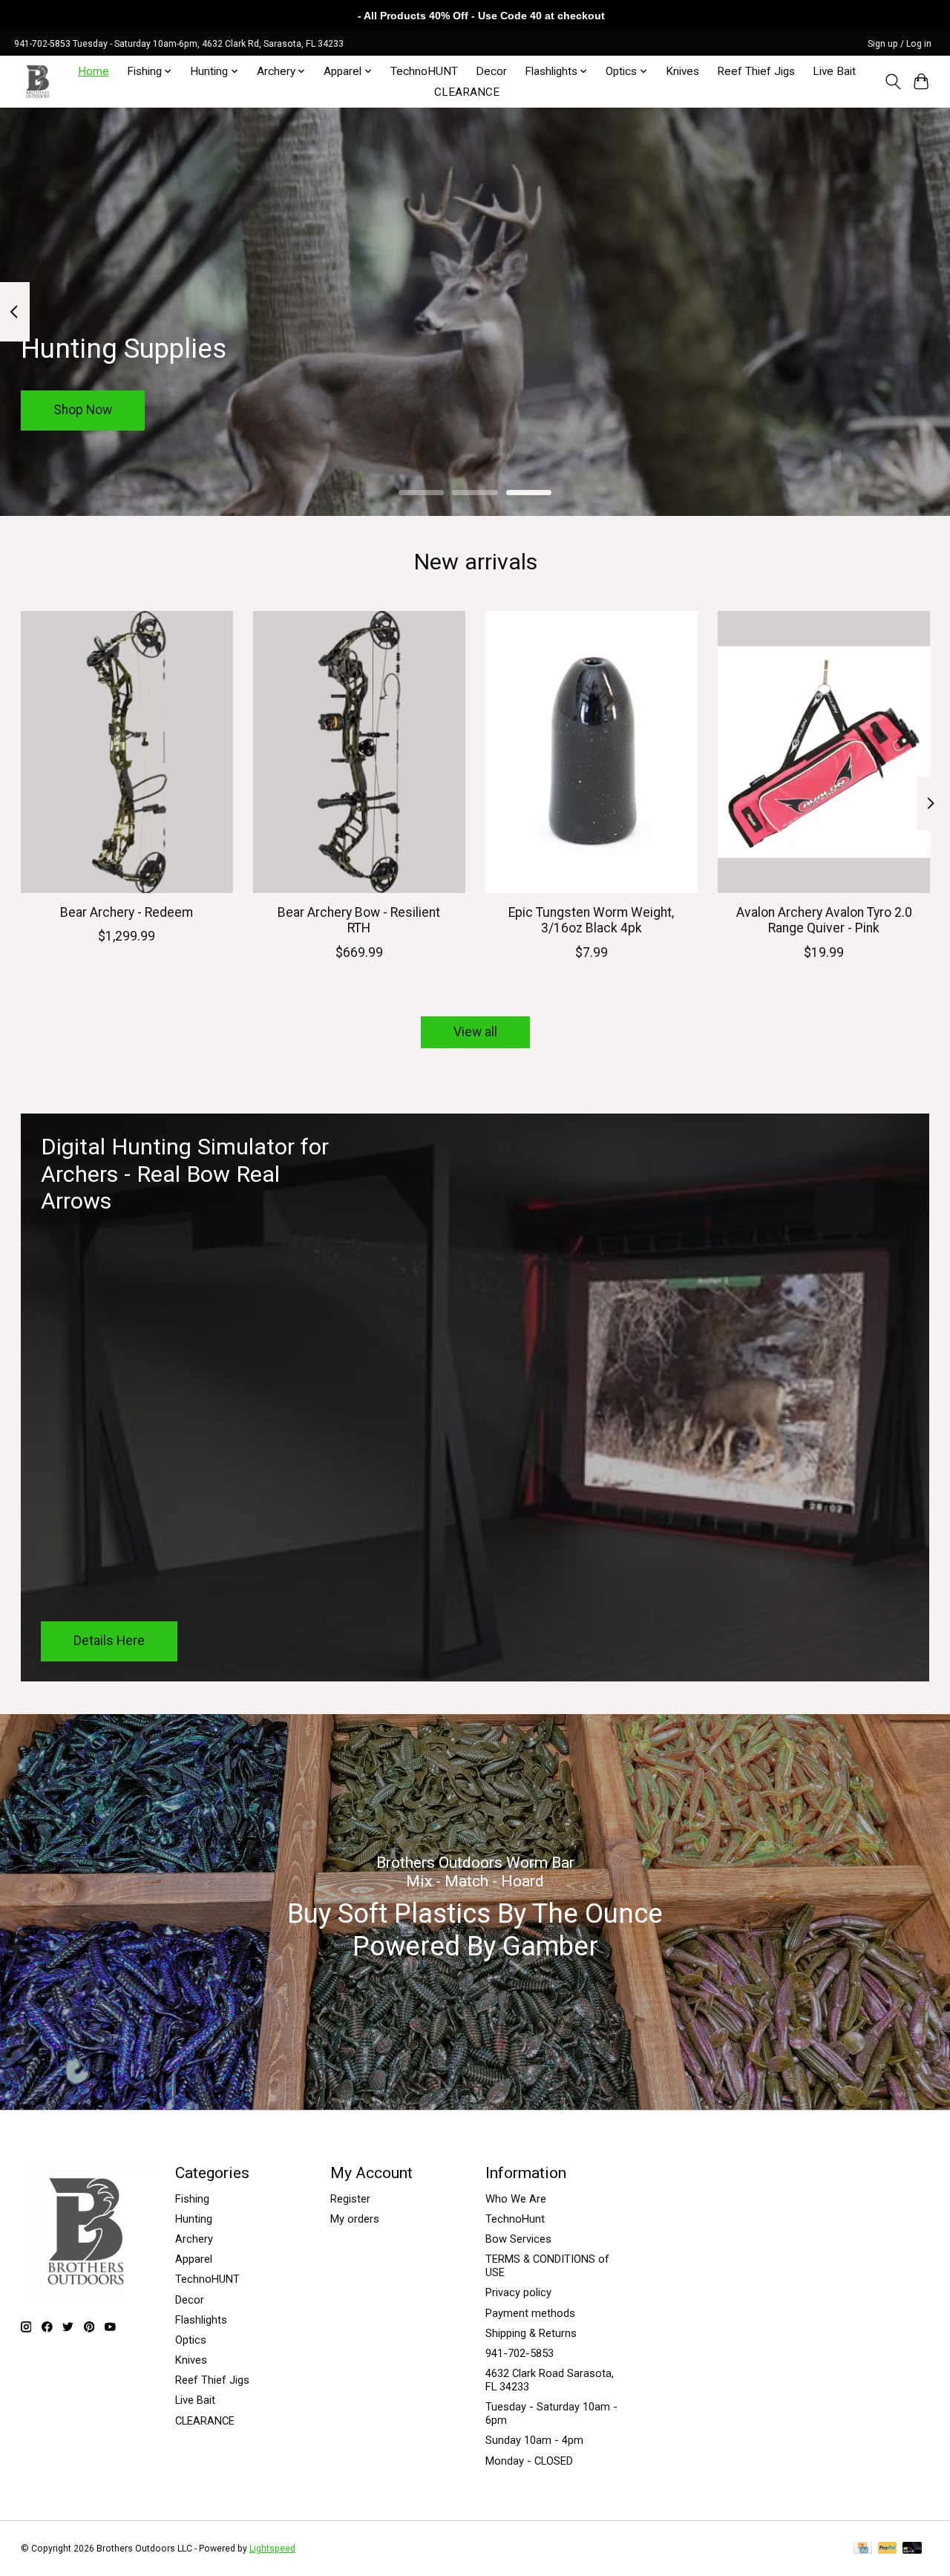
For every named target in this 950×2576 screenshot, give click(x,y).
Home (94, 71)
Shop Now (83, 410)
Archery (194, 2239)
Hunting (194, 2219)
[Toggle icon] (892, 82)
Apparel (194, 2259)
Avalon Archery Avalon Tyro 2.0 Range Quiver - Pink (823, 920)
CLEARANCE (467, 92)
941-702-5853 (520, 2353)
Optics (191, 2340)
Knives (682, 71)
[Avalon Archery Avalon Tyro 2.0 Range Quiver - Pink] (824, 752)
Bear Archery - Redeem (127, 912)
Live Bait (834, 71)
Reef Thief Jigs (756, 71)
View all (475, 1032)
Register (350, 2199)
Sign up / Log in (900, 44)
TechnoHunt (515, 2219)
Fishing (192, 2199)
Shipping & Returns (531, 2333)
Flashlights (201, 2320)
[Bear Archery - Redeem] (127, 752)
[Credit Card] (863, 2549)
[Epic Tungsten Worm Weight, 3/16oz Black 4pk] (592, 752)
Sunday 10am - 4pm (534, 2440)
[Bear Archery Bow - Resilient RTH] (359, 752)
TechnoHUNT (424, 71)
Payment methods (530, 2313)
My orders (355, 2219)
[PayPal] (888, 2549)
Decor (491, 71)
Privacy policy (518, 2292)
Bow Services (518, 2239)
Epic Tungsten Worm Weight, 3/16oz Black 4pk (591, 920)
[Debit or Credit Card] (912, 2549)
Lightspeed (272, 2549)
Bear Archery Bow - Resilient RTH (359, 920)
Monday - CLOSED (529, 2461)
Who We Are (516, 2199)
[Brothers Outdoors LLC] (38, 81)
